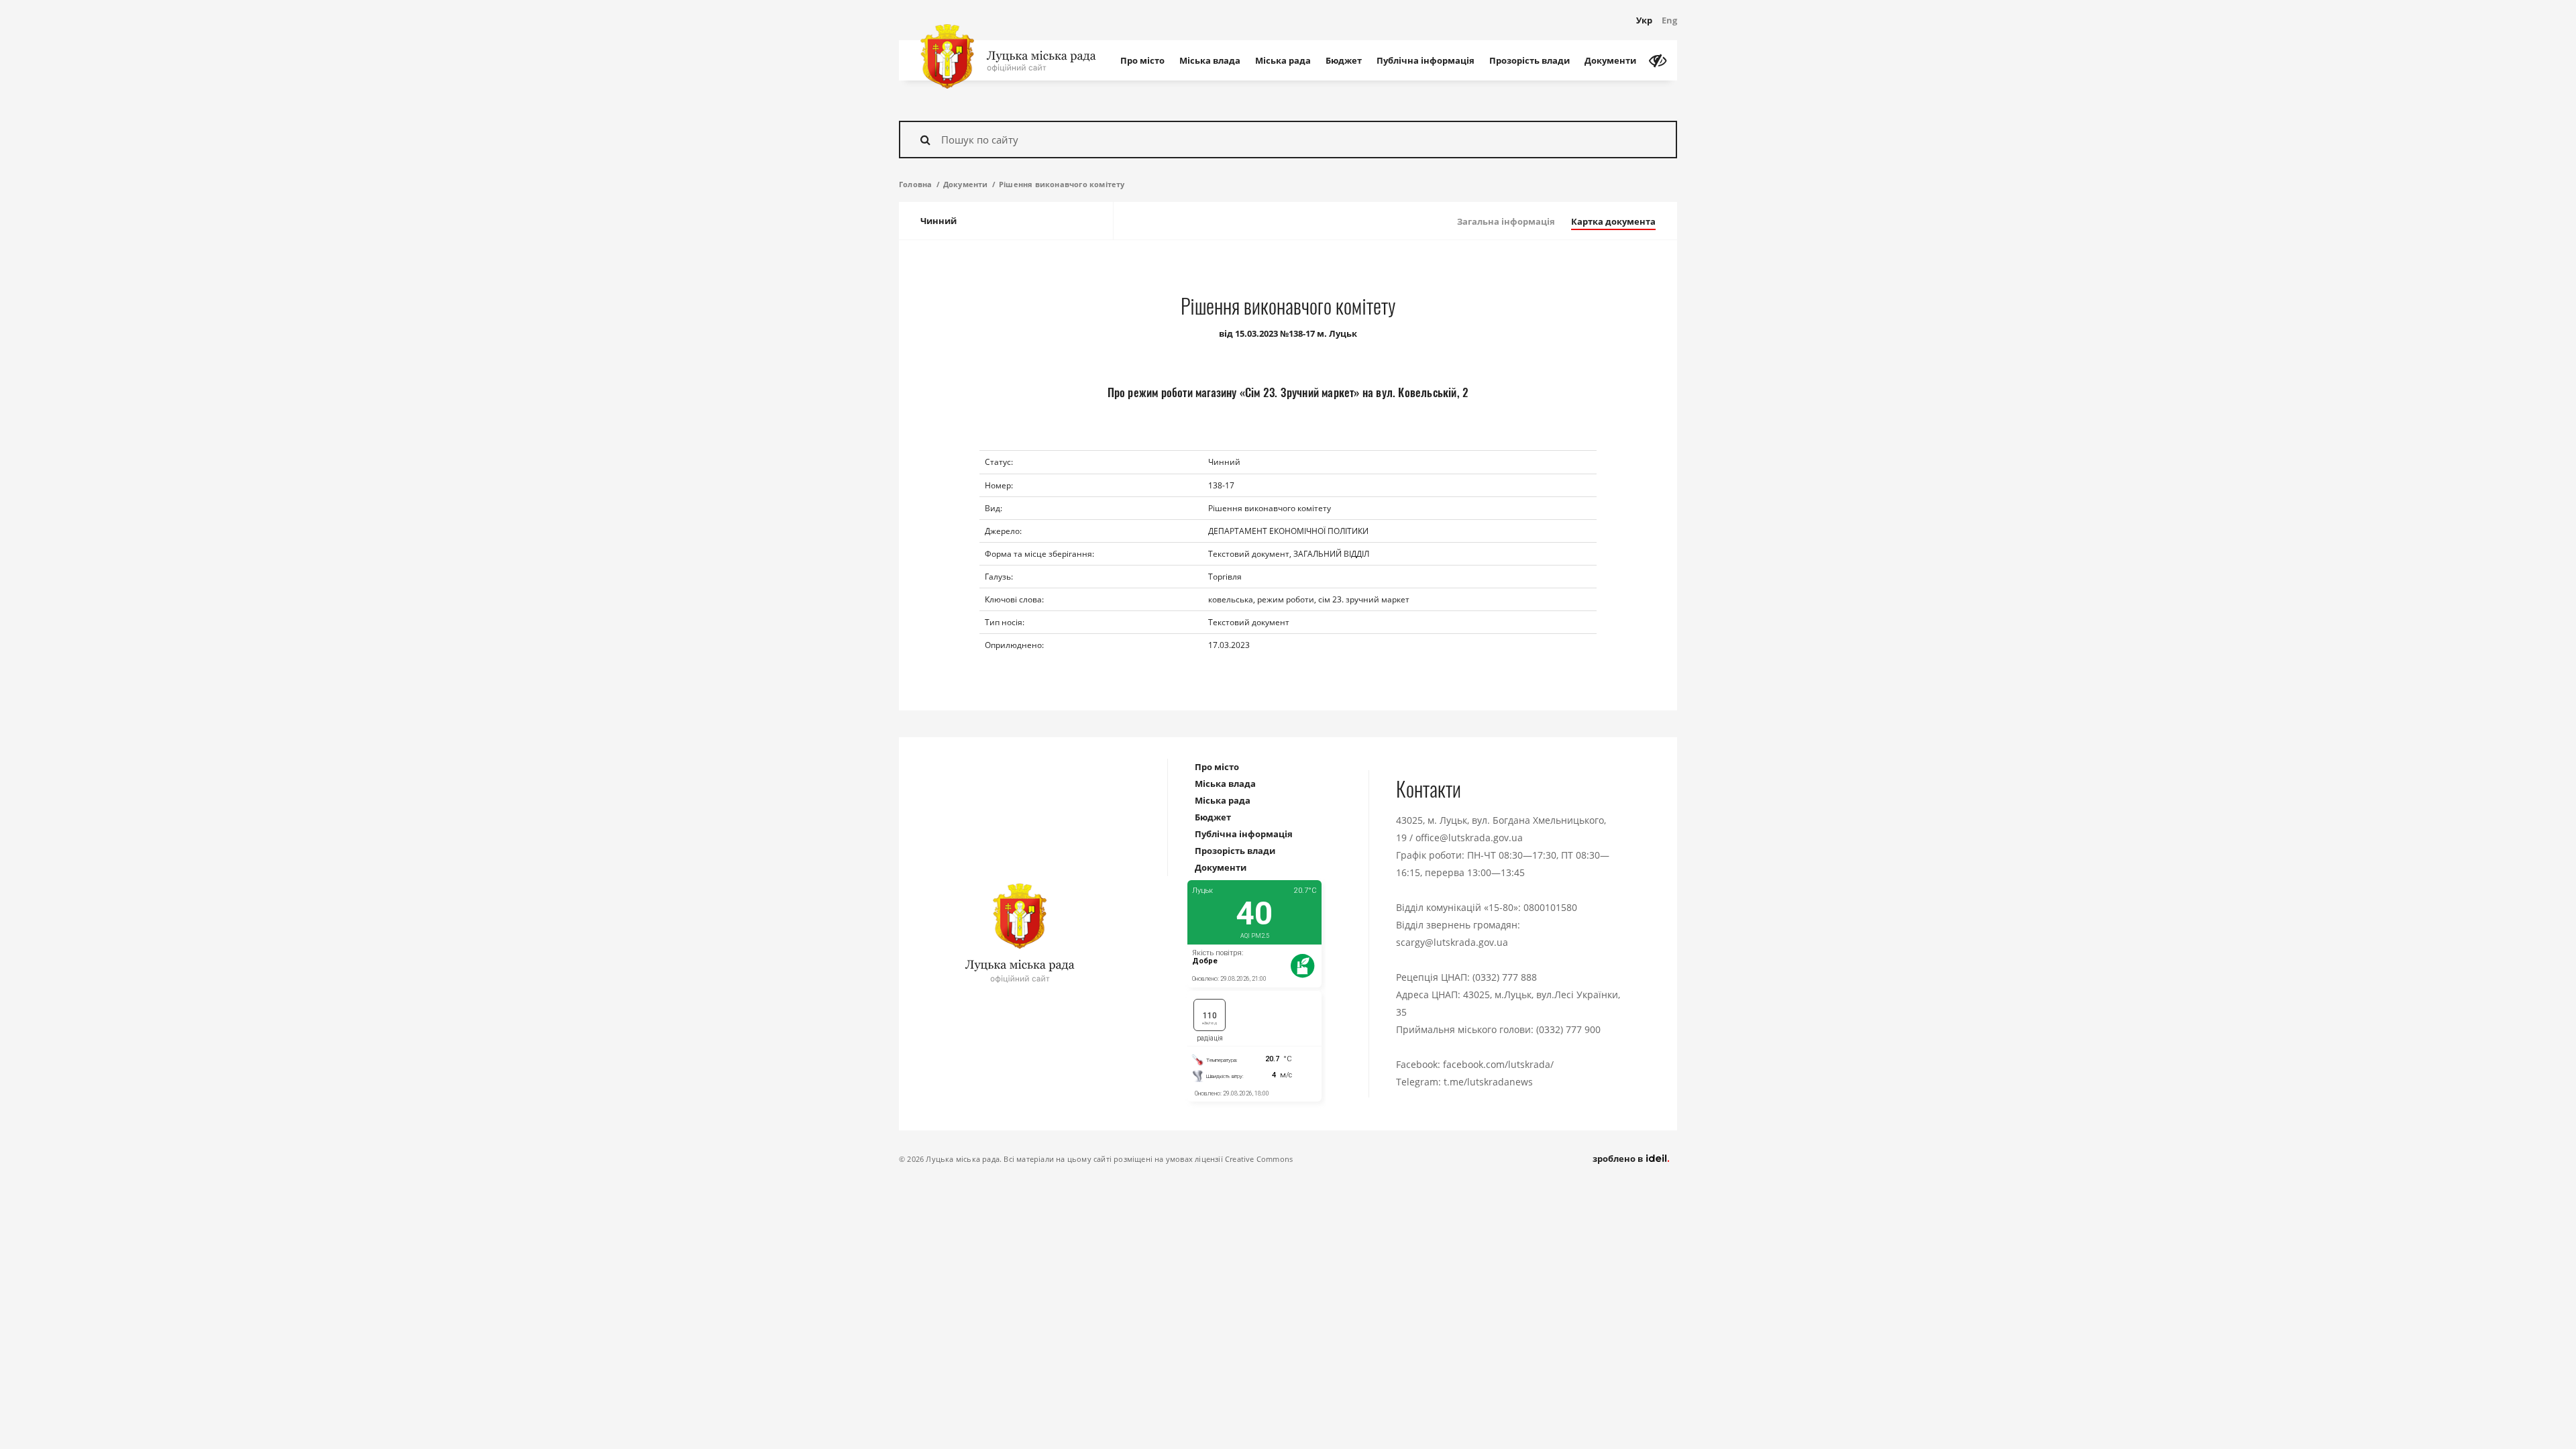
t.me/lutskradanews (1488, 1082)
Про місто (1142, 60)
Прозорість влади (1529, 60)
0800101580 (1550, 907)
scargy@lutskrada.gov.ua (1452, 942)
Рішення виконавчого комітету (1062, 184)
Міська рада (1283, 60)
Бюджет (1344, 60)
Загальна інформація (1506, 221)
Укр (1644, 20)
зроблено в (1619, 1159)
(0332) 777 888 (1505, 977)
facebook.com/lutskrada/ (1498, 1064)
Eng (1669, 20)
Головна (915, 184)
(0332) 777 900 (1568, 1029)
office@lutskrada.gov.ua (1469, 838)
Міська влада (1210, 60)
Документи (1610, 60)
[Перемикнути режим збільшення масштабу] (1658, 60)
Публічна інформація (1426, 60)
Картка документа (1613, 221)
